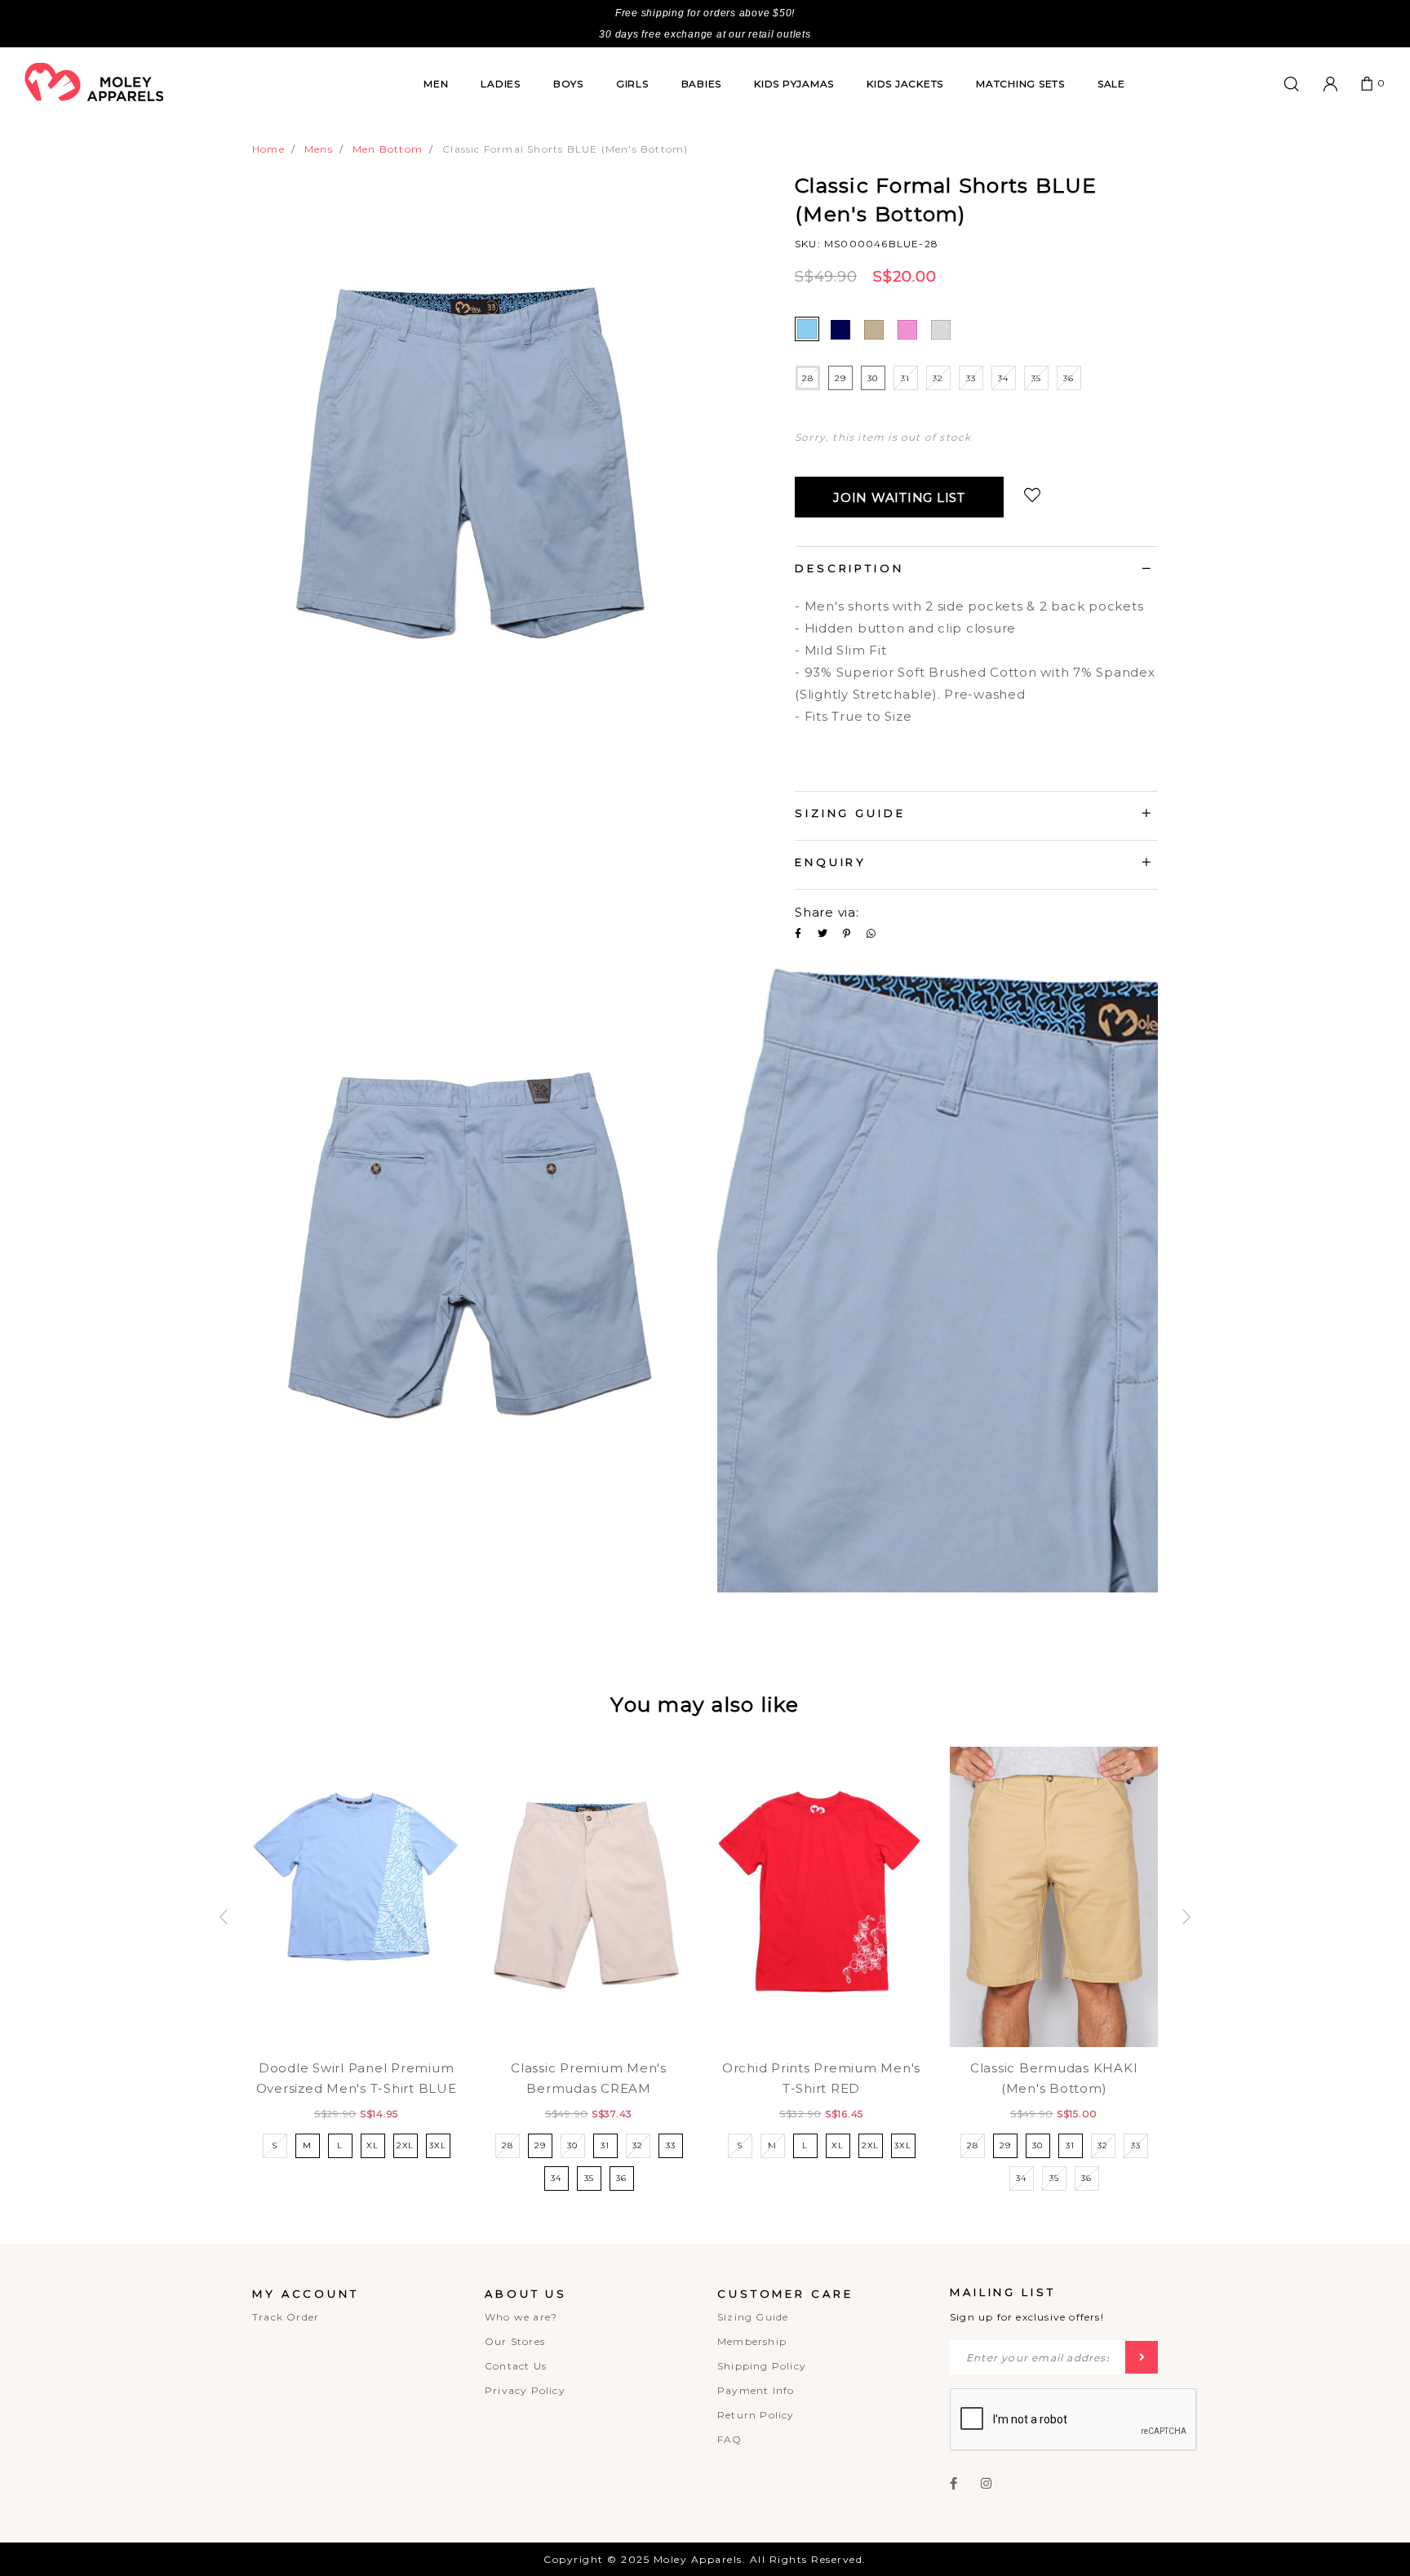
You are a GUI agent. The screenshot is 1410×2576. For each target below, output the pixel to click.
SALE (1111, 84)
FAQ (730, 2439)
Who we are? (521, 2317)
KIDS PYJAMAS (794, 84)
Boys (568, 84)
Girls (632, 84)
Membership (752, 2341)
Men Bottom (388, 149)
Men (436, 84)
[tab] (976, 571)
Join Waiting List (899, 497)
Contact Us (516, 2366)
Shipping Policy (762, 2366)
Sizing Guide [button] (850, 813)
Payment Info (756, 2390)
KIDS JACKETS (905, 84)
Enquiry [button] (831, 862)
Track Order (286, 2317)
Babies (702, 84)
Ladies (501, 84)
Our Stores (515, 2341)
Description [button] (849, 568)
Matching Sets (1020, 84)
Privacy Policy (525, 2390)
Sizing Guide (753, 2317)
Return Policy (756, 2415)
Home (268, 149)
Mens (319, 149)
